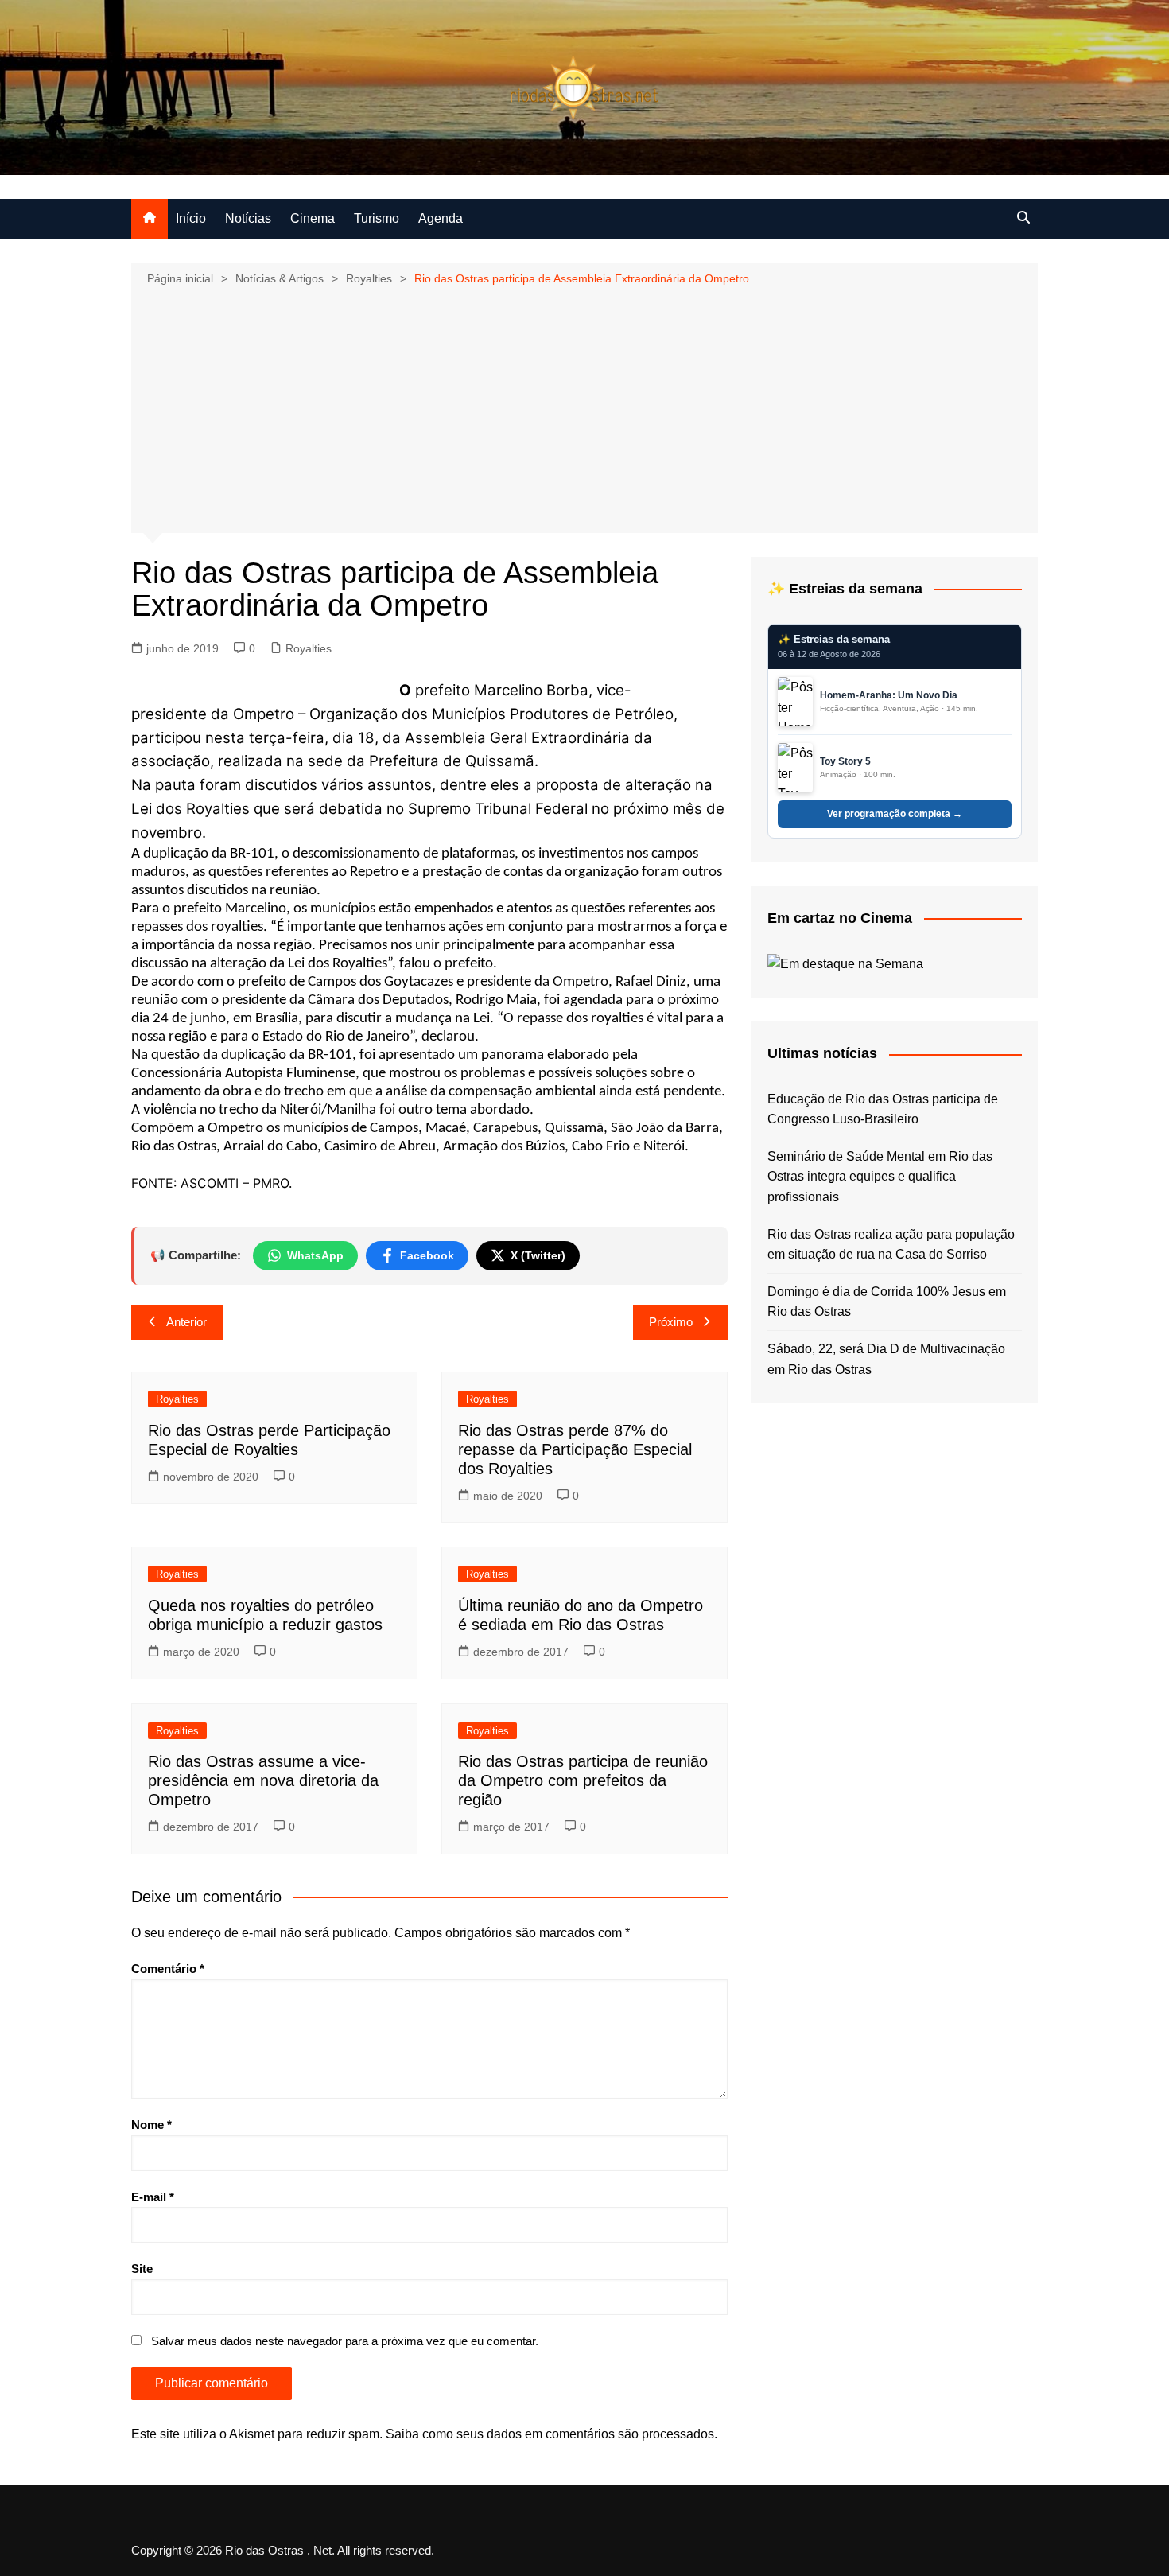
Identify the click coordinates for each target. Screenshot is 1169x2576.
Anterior (186, 1322)
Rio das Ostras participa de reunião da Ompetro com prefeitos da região (583, 1780)
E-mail (153, 2197)
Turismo (377, 218)
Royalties (309, 648)
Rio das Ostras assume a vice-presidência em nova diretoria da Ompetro (263, 1780)
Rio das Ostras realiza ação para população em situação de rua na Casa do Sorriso (891, 1245)
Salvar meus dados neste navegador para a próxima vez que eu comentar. (345, 2341)
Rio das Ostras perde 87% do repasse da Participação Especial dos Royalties (575, 1449)
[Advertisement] (584, 408)
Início (191, 218)
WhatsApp (315, 1255)
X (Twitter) (538, 1255)
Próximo (671, 1322)
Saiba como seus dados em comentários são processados (550, 2434)
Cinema (313, 218)
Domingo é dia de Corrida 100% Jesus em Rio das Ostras (887, 1302)
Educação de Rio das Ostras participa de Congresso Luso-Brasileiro (883, 1109)
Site (142, 2269)
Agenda (441, 218)
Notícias (248, 218)
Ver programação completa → (895, 814)
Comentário (168, 1969)
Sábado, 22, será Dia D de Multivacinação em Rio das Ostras (886, 1359)
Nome (151, 2125)
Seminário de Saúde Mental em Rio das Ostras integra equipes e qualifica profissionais (880, 1177)
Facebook (427, 1255)
